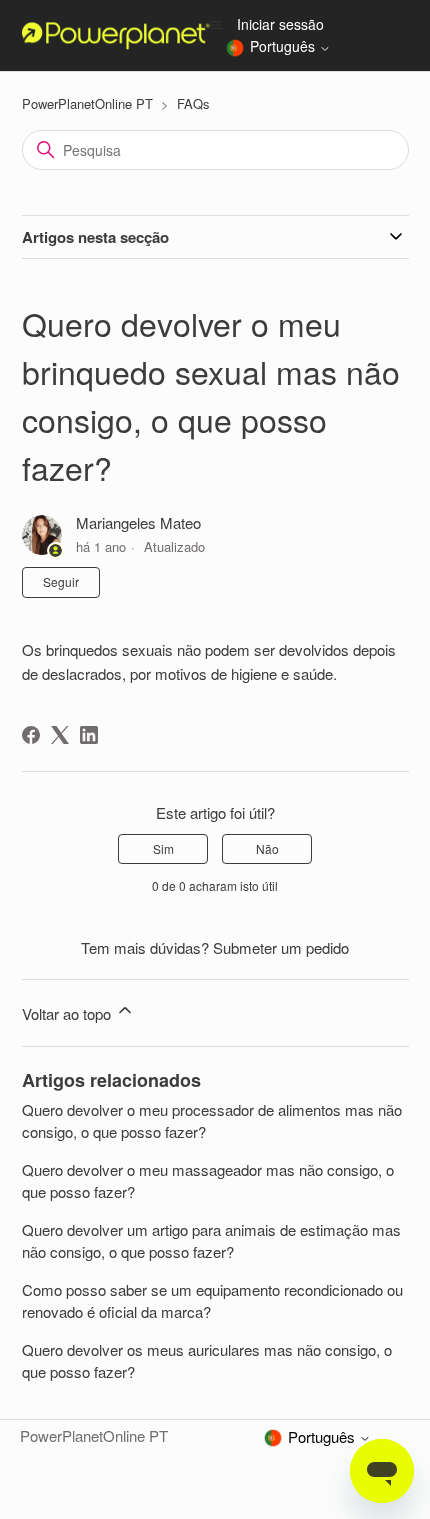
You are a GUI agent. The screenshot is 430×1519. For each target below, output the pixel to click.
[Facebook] (31, 735)
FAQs (193, 103)
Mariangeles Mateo (138, 522)
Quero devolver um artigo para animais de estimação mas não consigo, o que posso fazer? (211, 1241)
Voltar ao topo (68, 1013)
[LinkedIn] (89, 735)
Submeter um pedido (281, 947)
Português (284, 47)
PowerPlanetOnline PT (87, 103)
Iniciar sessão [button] (280, 24)
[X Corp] (60, 735)
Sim (163, 848)
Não (267, 848)
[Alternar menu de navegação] (216, 24)
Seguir (61, 581)
